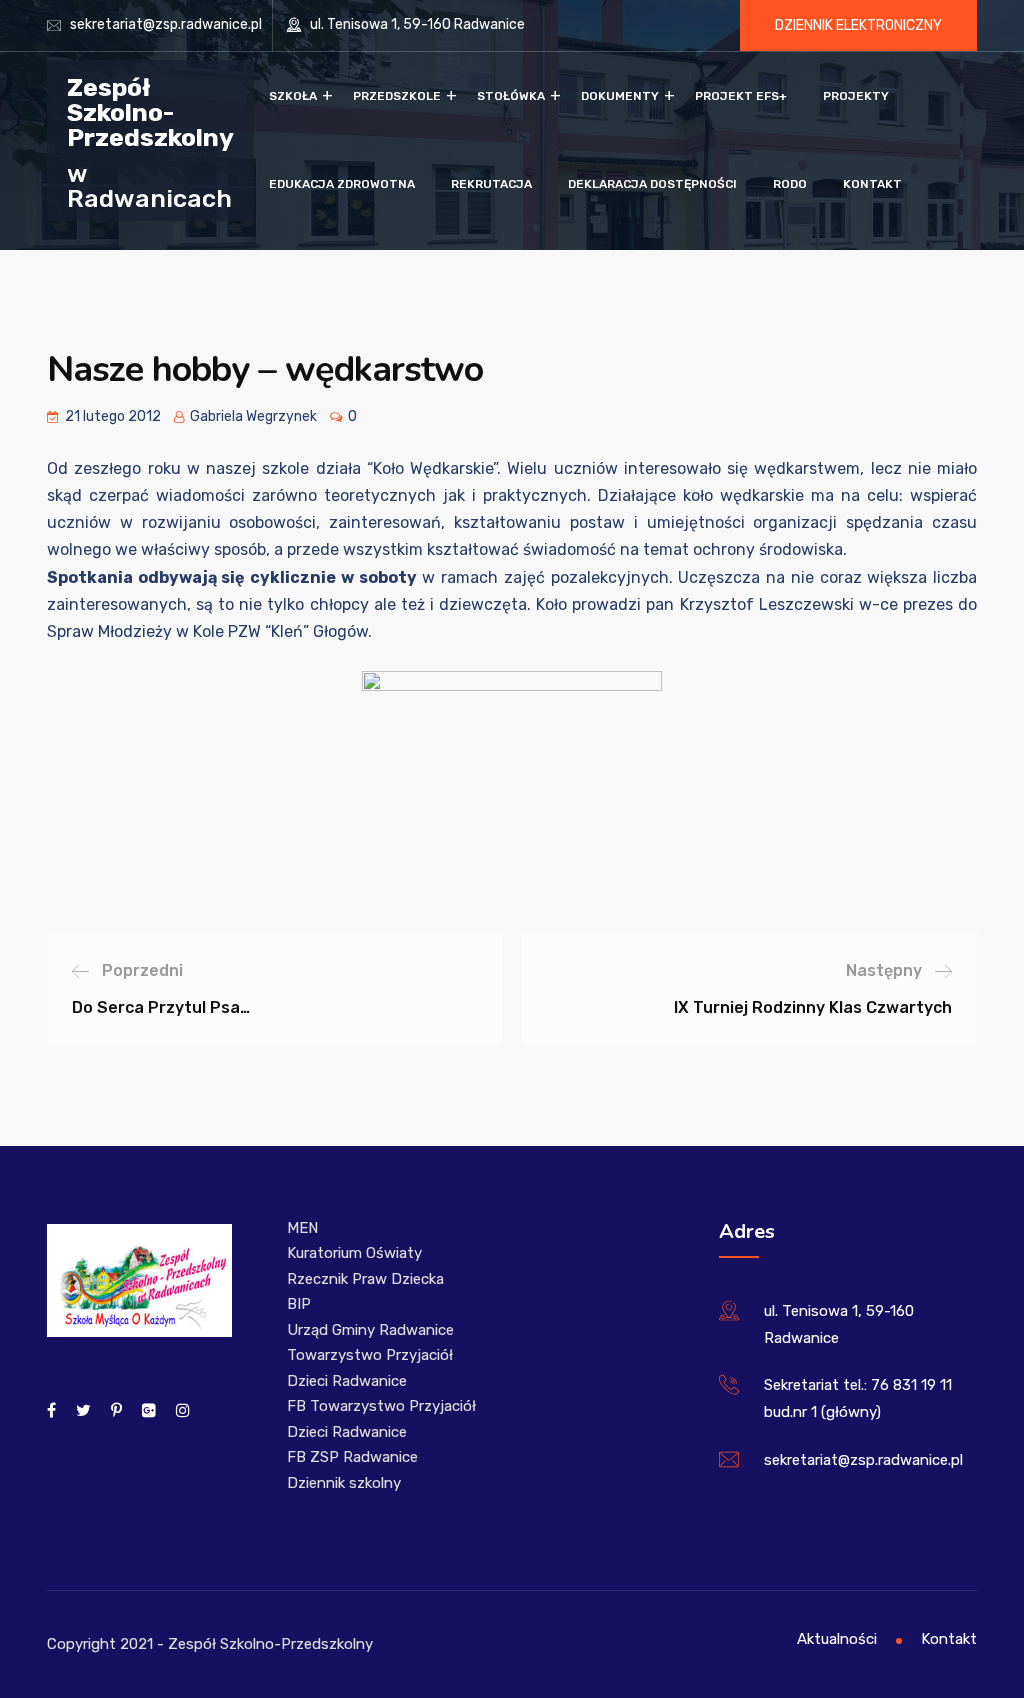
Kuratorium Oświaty (354, 1253)
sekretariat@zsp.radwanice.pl (166, 24)
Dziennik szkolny (344, 1483)
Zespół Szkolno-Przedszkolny (150, 111)
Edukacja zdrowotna (342, 184)
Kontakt (872, 184)
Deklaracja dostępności (652, 184)
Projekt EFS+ (741, 96)
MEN (302, 1228)
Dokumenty (620, 96)
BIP (299, 1304)
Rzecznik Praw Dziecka (365, 1279)
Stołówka (511, 96)
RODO (790, 184)
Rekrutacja (491, 184)
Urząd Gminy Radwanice (370, 1330)
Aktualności (837, 1639)
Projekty (856, 96)
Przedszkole (397, 96)
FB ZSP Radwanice (352, 1457)
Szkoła (293, 96)
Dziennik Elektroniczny (858, 25)
